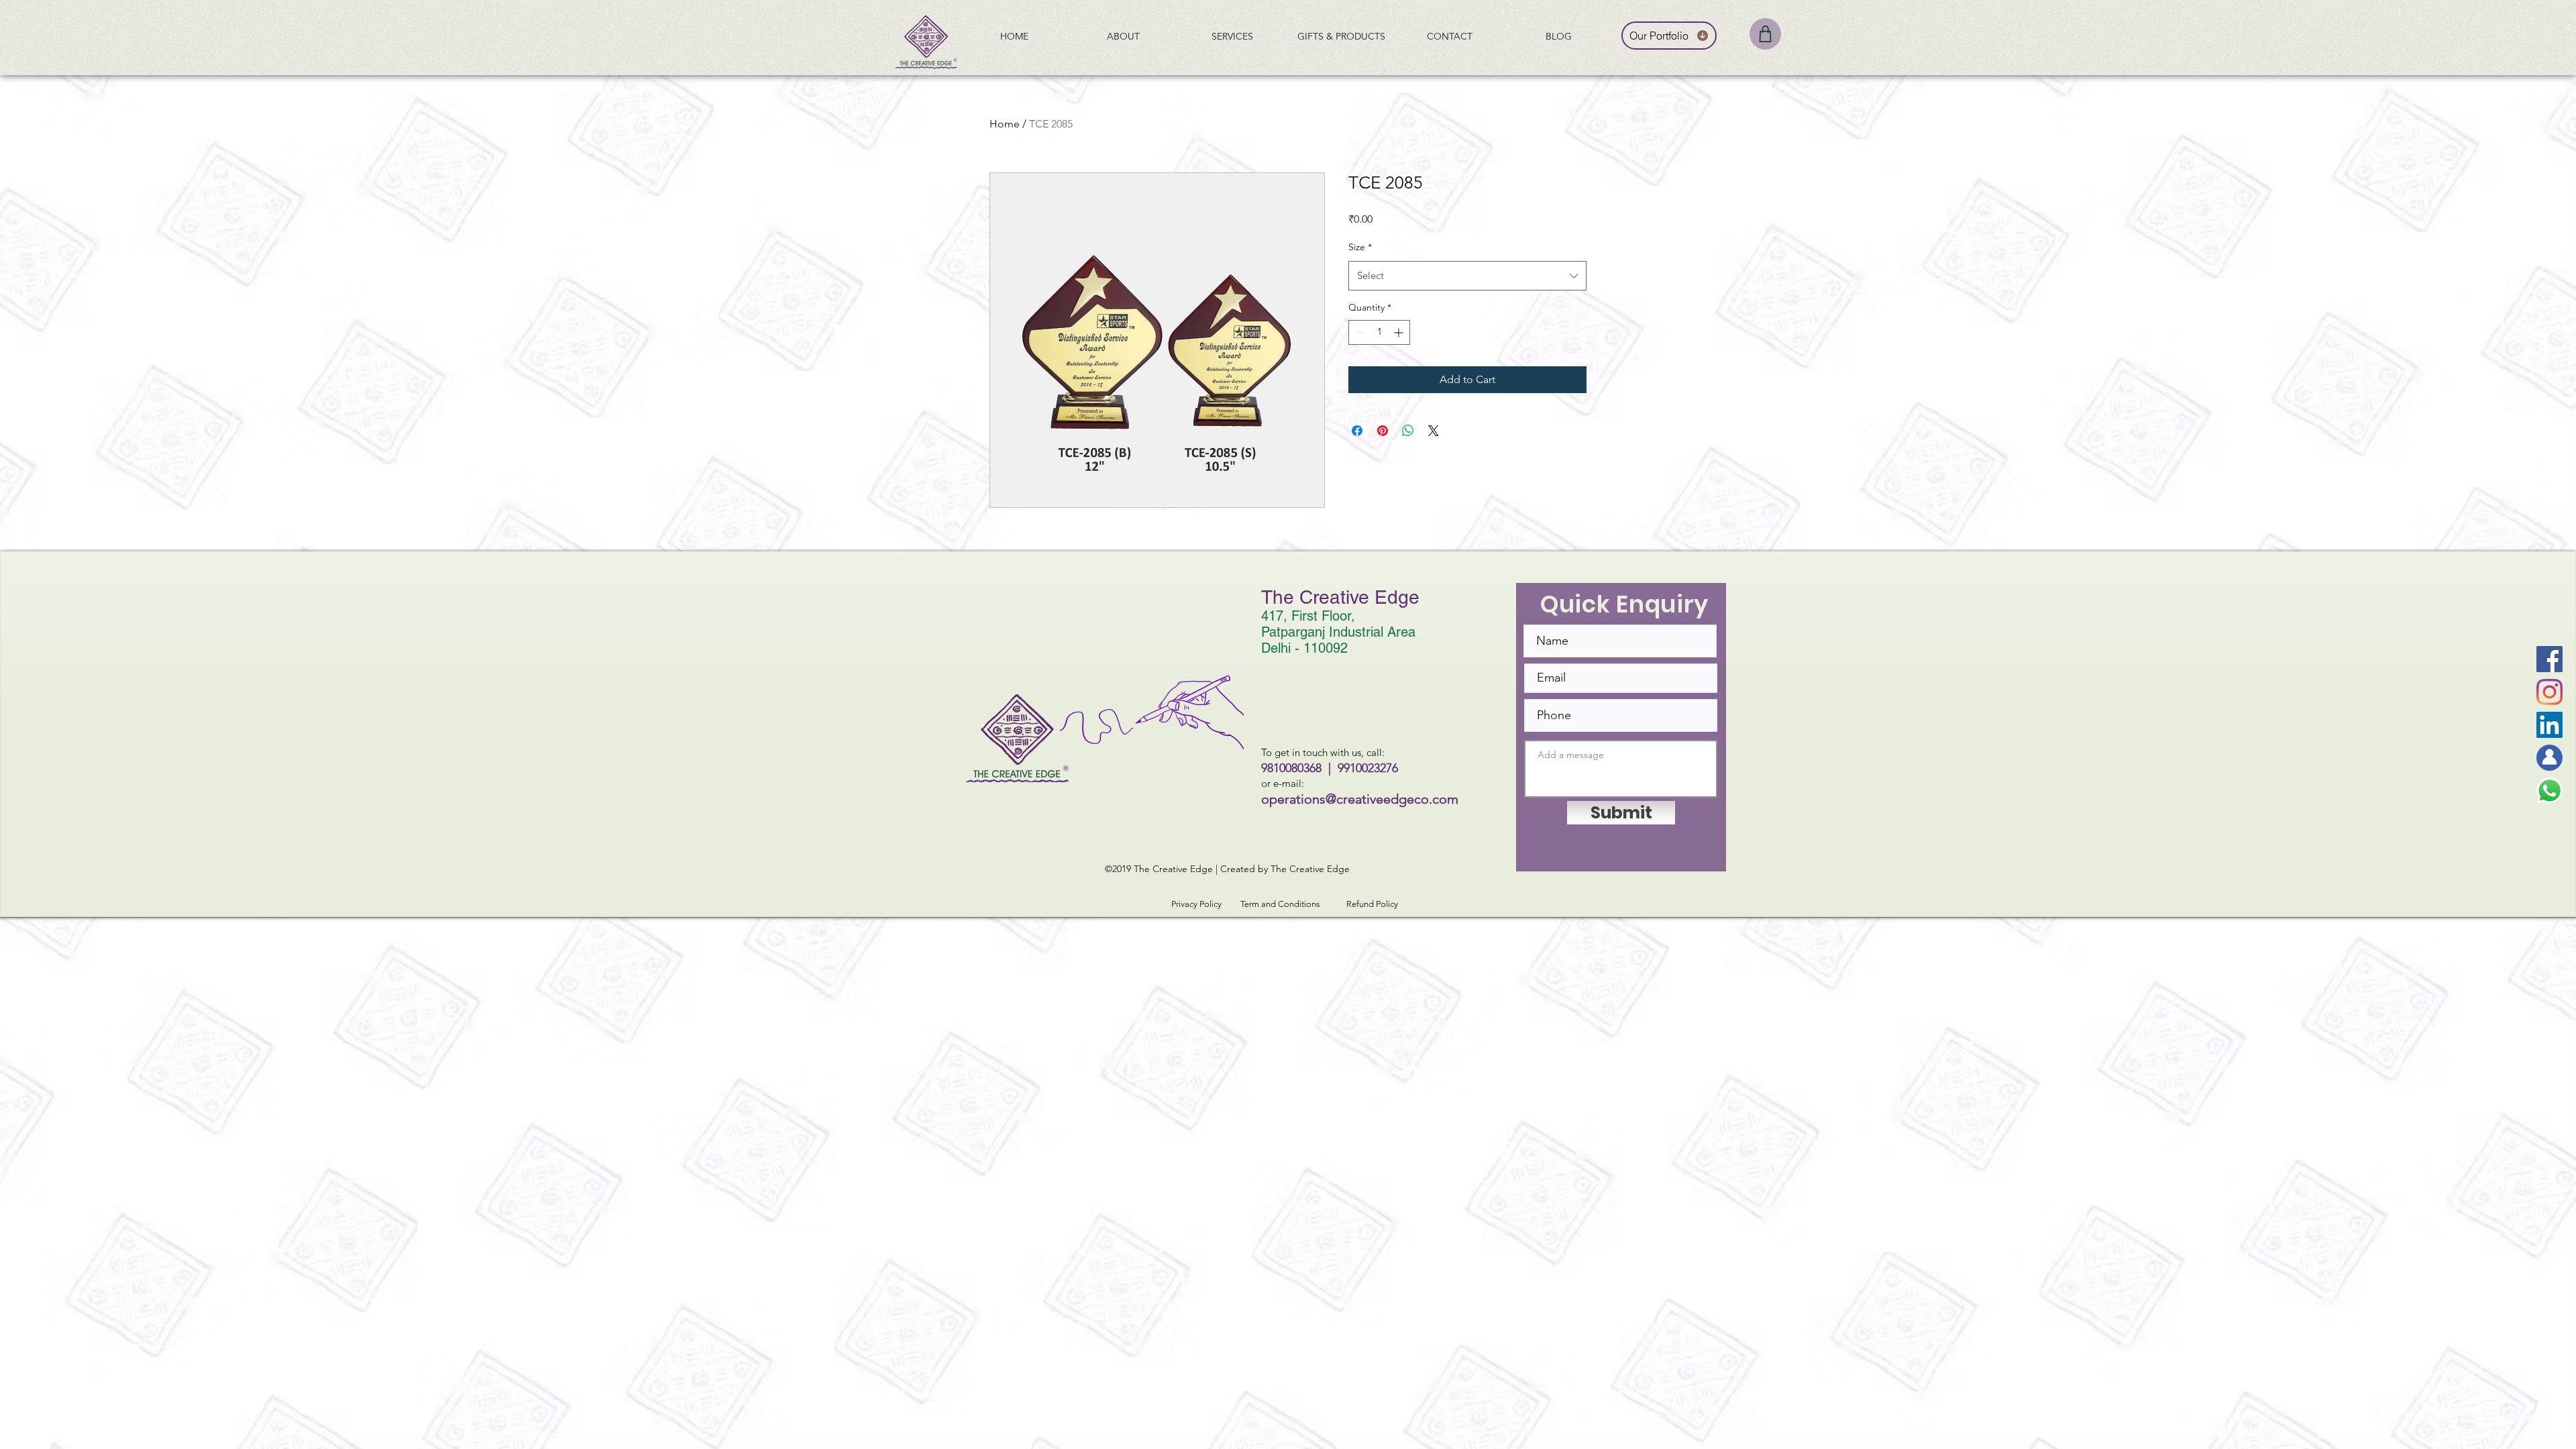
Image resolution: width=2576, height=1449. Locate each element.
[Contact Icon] (2550, 758)
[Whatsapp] (2550, 791)
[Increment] (1400, 332)
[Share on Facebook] (1357, 431)
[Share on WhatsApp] (1408, 431)
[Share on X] (1434, 431)
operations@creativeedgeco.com (1360, 799)
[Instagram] (2550, 692)
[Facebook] (2550, 659)
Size (1360, 247)
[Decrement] (1359, 332)
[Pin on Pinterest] (1383, 431)
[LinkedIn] (2550, 725)
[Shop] (1765, 34)
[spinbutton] (1379, 332)
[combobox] (1467, 276)
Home (1005, 124)
